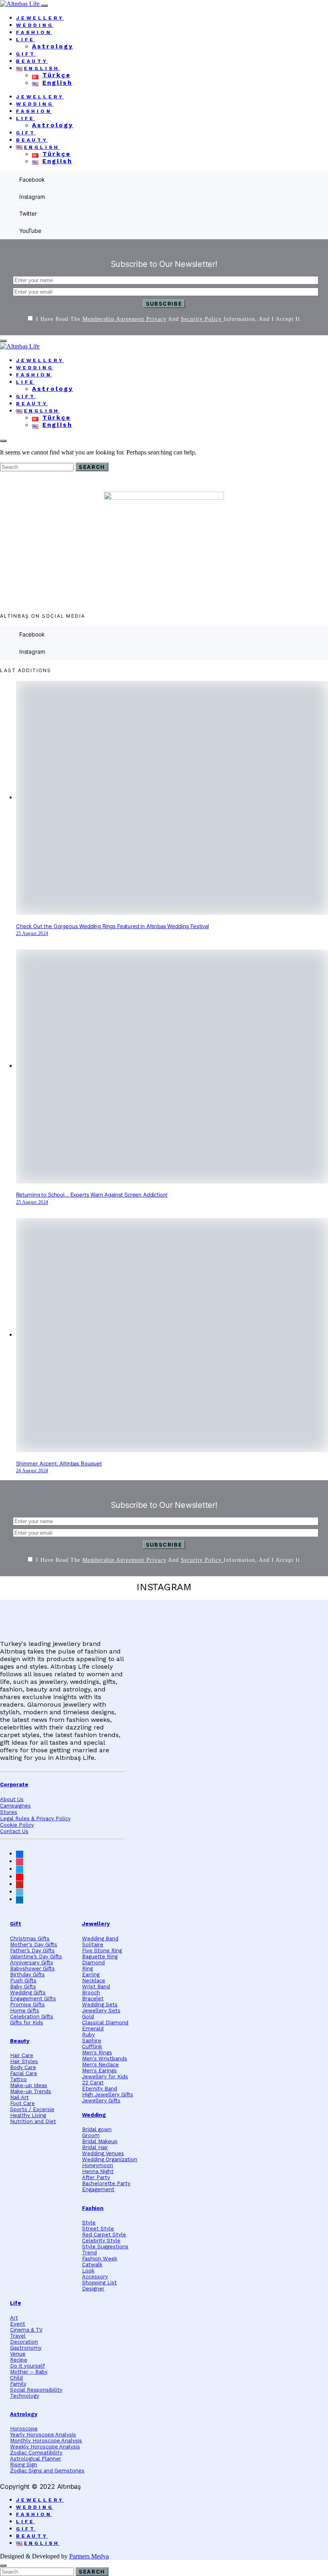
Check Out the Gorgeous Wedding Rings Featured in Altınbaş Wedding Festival (112, 926)
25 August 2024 (32, 933)
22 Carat (93, 2083)
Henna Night (98, 2171)
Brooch (91, 1993)
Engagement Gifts (33, 1999)
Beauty (32, 61)
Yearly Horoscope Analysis (43, 2435)
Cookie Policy (17, 1825)
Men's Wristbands (105, 2059)
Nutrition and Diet (33, 2121)
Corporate (14, 1784)
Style (89, 2223)
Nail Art (19, 2097)
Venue (18, 2354)
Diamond (93, 1963)
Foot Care (22, 2103)
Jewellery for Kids (105, 2077)
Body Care (23, 2067)
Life (25, 40)
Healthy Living (28, 2115)
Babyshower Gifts (32, 1969)
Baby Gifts (23, 1987)
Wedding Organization (110, 2159)
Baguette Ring (100, 1957)
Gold (88, 2017)
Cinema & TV (26, 2330)
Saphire (92, 2041)
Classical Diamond (105, 2023)
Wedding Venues (103, 2153)
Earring (91, 1975)
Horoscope (24, 2429)
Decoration (24, 2342)
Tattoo (18, 2079)
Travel (18, 2336)
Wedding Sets (100, 2005)
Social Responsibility (36, 2390)
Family (18, 2384)
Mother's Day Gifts (34, 1945)
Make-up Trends (31, 2091)
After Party (96, 2177)
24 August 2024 (32, 1471)
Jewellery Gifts (101, 2101)
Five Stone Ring (102, 1951)
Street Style (98, 2229)
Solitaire (93, 1945)
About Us (12, 1799)
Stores (9, 1812)
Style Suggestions (105, 2247)
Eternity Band (100, 2089)
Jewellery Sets (101, 2011)
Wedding (35, 25)
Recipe (19, 2360)
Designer (93, 2289)
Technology (25, 2396)
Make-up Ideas (29, 2085)
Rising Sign (24, 2465)
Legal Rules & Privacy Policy (35, 1818)
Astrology (53, 46)
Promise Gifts (27, 2005)
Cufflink (92, 2047)
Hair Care (22, 2055)
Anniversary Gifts (32, 1963)
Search (92, 467)
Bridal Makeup (100, 2141)
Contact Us (14, 1831)
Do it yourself (27, 2366)
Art (14, 2318)
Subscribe (164, 304)
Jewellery (40, 18)
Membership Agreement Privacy (124, 319)
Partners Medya (89, 2556)
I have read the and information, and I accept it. (169, 319)
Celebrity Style (101, 2241)
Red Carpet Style (104, 2235)
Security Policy (202, 319)
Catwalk (92, 2265)
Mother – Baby (29, 2372)
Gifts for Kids (27, 2023)
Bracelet (93, 1999)
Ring (87, 1969)
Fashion (34, 32)
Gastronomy (26, 2348)
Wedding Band (100, 1939)
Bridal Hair (95, 2147)
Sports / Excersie (32, 2109)
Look (88, 2271)
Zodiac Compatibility (36, 2453)
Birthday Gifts (27, 1975)
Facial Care (24, 2073)
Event (18, 2324)
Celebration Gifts (32, 2017)
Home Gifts (25, 2011)
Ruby (88, 2035)
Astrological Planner (36, 2459)
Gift (26, 54)
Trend (89, 2253)
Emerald (93, 2029)
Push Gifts (23, 1981)
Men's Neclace (100, 2065)
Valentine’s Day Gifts (36, 1957)
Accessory (95, 2277)
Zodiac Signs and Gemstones (47, 2471)
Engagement (98, 2189)
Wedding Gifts (28, 1993)
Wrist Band (96, 1987)
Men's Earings (99, 2071)
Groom (91, 2135)
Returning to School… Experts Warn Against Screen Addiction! (92, 1195)
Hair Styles (24, 2061)
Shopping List (99, 2283)
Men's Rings (97, 2053)
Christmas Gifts (30, 1939)
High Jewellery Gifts (108, 2095)
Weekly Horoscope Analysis (45, 2447)
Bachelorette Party (106, 2183)
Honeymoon (98, 2165)
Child (16, 2378)
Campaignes (15, 1806)
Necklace (94, 1981)
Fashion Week (100, 2259)
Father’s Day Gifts (32, 1951)
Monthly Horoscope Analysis (46, 2441)
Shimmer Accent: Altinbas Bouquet (59, 1463)
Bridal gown (97, 2129)
